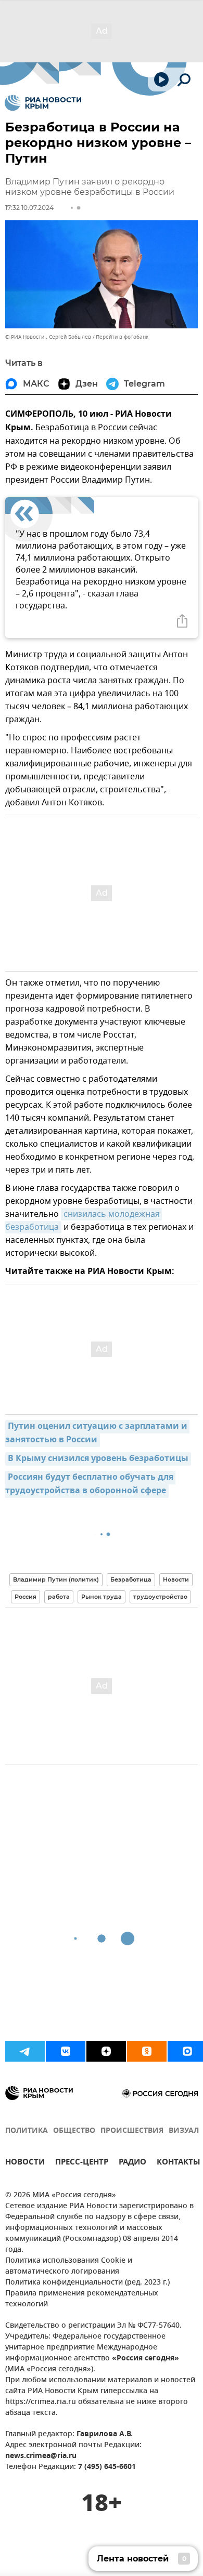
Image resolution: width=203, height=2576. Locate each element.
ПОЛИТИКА (27, 2131)
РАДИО (132, 2163)
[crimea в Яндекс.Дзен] (106, 2051)
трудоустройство (160, 1597)
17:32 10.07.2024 (29, 208)
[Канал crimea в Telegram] (25, 2051)
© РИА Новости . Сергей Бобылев (48, 337)
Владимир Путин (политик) (56, 1579)
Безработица (131, 1579)
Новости (176, 1579)
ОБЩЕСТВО (74, 2131)
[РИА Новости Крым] (43, 103)
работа (59, 1597)
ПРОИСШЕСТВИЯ (132, 2131)
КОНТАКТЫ (179, 2163)
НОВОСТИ (25, 2163)
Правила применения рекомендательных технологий (82, 2299)
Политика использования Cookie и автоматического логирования (69, 2266)
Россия (26, 1597)
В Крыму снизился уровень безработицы (98, 1459)
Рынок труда (102, 1597)
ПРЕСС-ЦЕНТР (82, 2163)
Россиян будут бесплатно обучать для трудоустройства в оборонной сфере (90, 1484)
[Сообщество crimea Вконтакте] (66, 2051)
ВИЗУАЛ (184, 2131)
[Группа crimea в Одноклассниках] (147, 2051)
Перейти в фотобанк (122, 337)
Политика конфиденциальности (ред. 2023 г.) (87, 2283)
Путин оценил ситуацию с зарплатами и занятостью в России (97, 1433)
